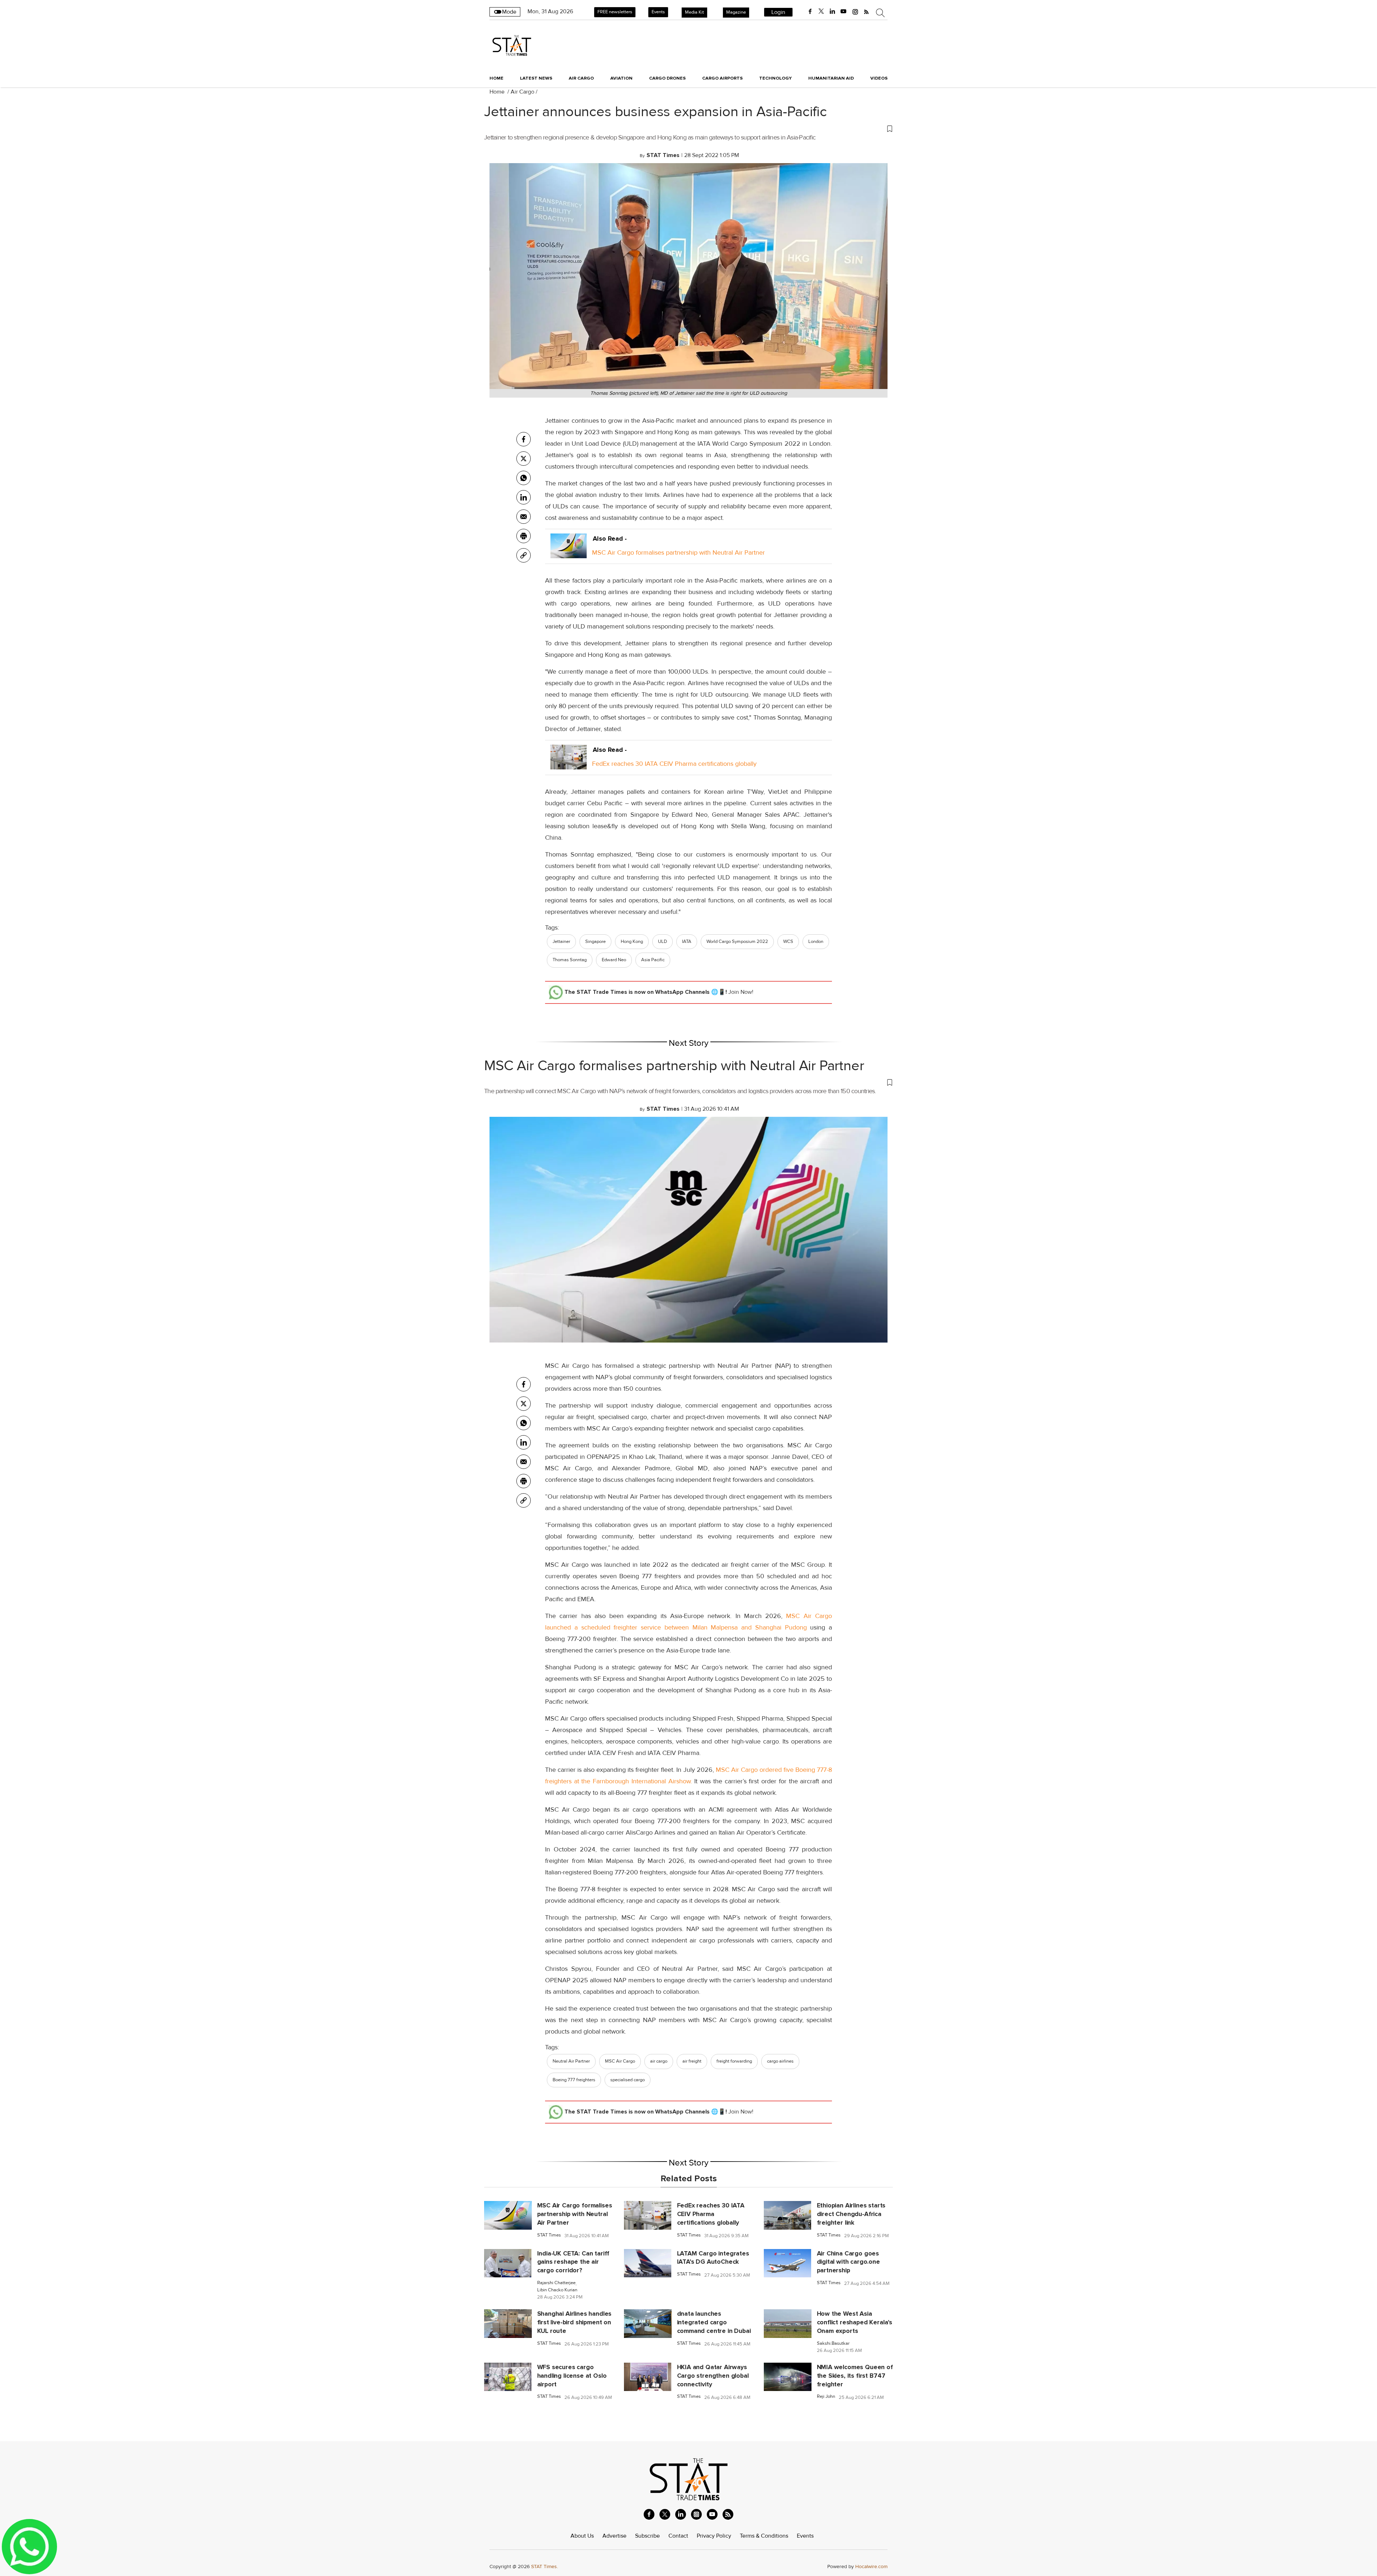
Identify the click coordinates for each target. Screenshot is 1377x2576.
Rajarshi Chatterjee (556, 2283)
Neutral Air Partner (571, 2061)
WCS (788, 941)
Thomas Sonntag (570, 960)
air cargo (659, 2061)
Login (778, 12)
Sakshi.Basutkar (833, 2343)
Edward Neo (614, 960)
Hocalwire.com (871, 2566)
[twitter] (821, 11)
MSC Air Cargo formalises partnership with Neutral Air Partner (678, 552)
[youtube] (843, 11)
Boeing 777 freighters (574, 2080)
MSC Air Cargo (620, 2061)
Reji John (826, 2397)
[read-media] (569, 552)
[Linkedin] (524, 497)
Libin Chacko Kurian (557, 2290)
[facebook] (810, 11)
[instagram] (855, 11)
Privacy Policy (714, 2536)
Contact (678, 2536)
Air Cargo (522, 92)
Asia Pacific (653, 960)
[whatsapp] (524, 478)
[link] (524, 555)
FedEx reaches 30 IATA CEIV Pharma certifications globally (674, 764)
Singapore (595, 941)
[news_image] (508, 2215)
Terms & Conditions (764, 2536)
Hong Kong (632, 941)
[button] (688, 128)
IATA (687, 941)
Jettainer (561, 941)
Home (496, 78)
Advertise (614, 2536)
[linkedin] (832, 11)
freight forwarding (734, 2061)
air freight (692, 2061)
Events (658, 12)
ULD (663, 941)
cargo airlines (780, 2061)
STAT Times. (545, 2566)
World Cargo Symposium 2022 (737, 941)
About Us (582, 2536)
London (816, 941)
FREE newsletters (615, 12)
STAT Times (549, 2235)
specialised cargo (628, 2080)
